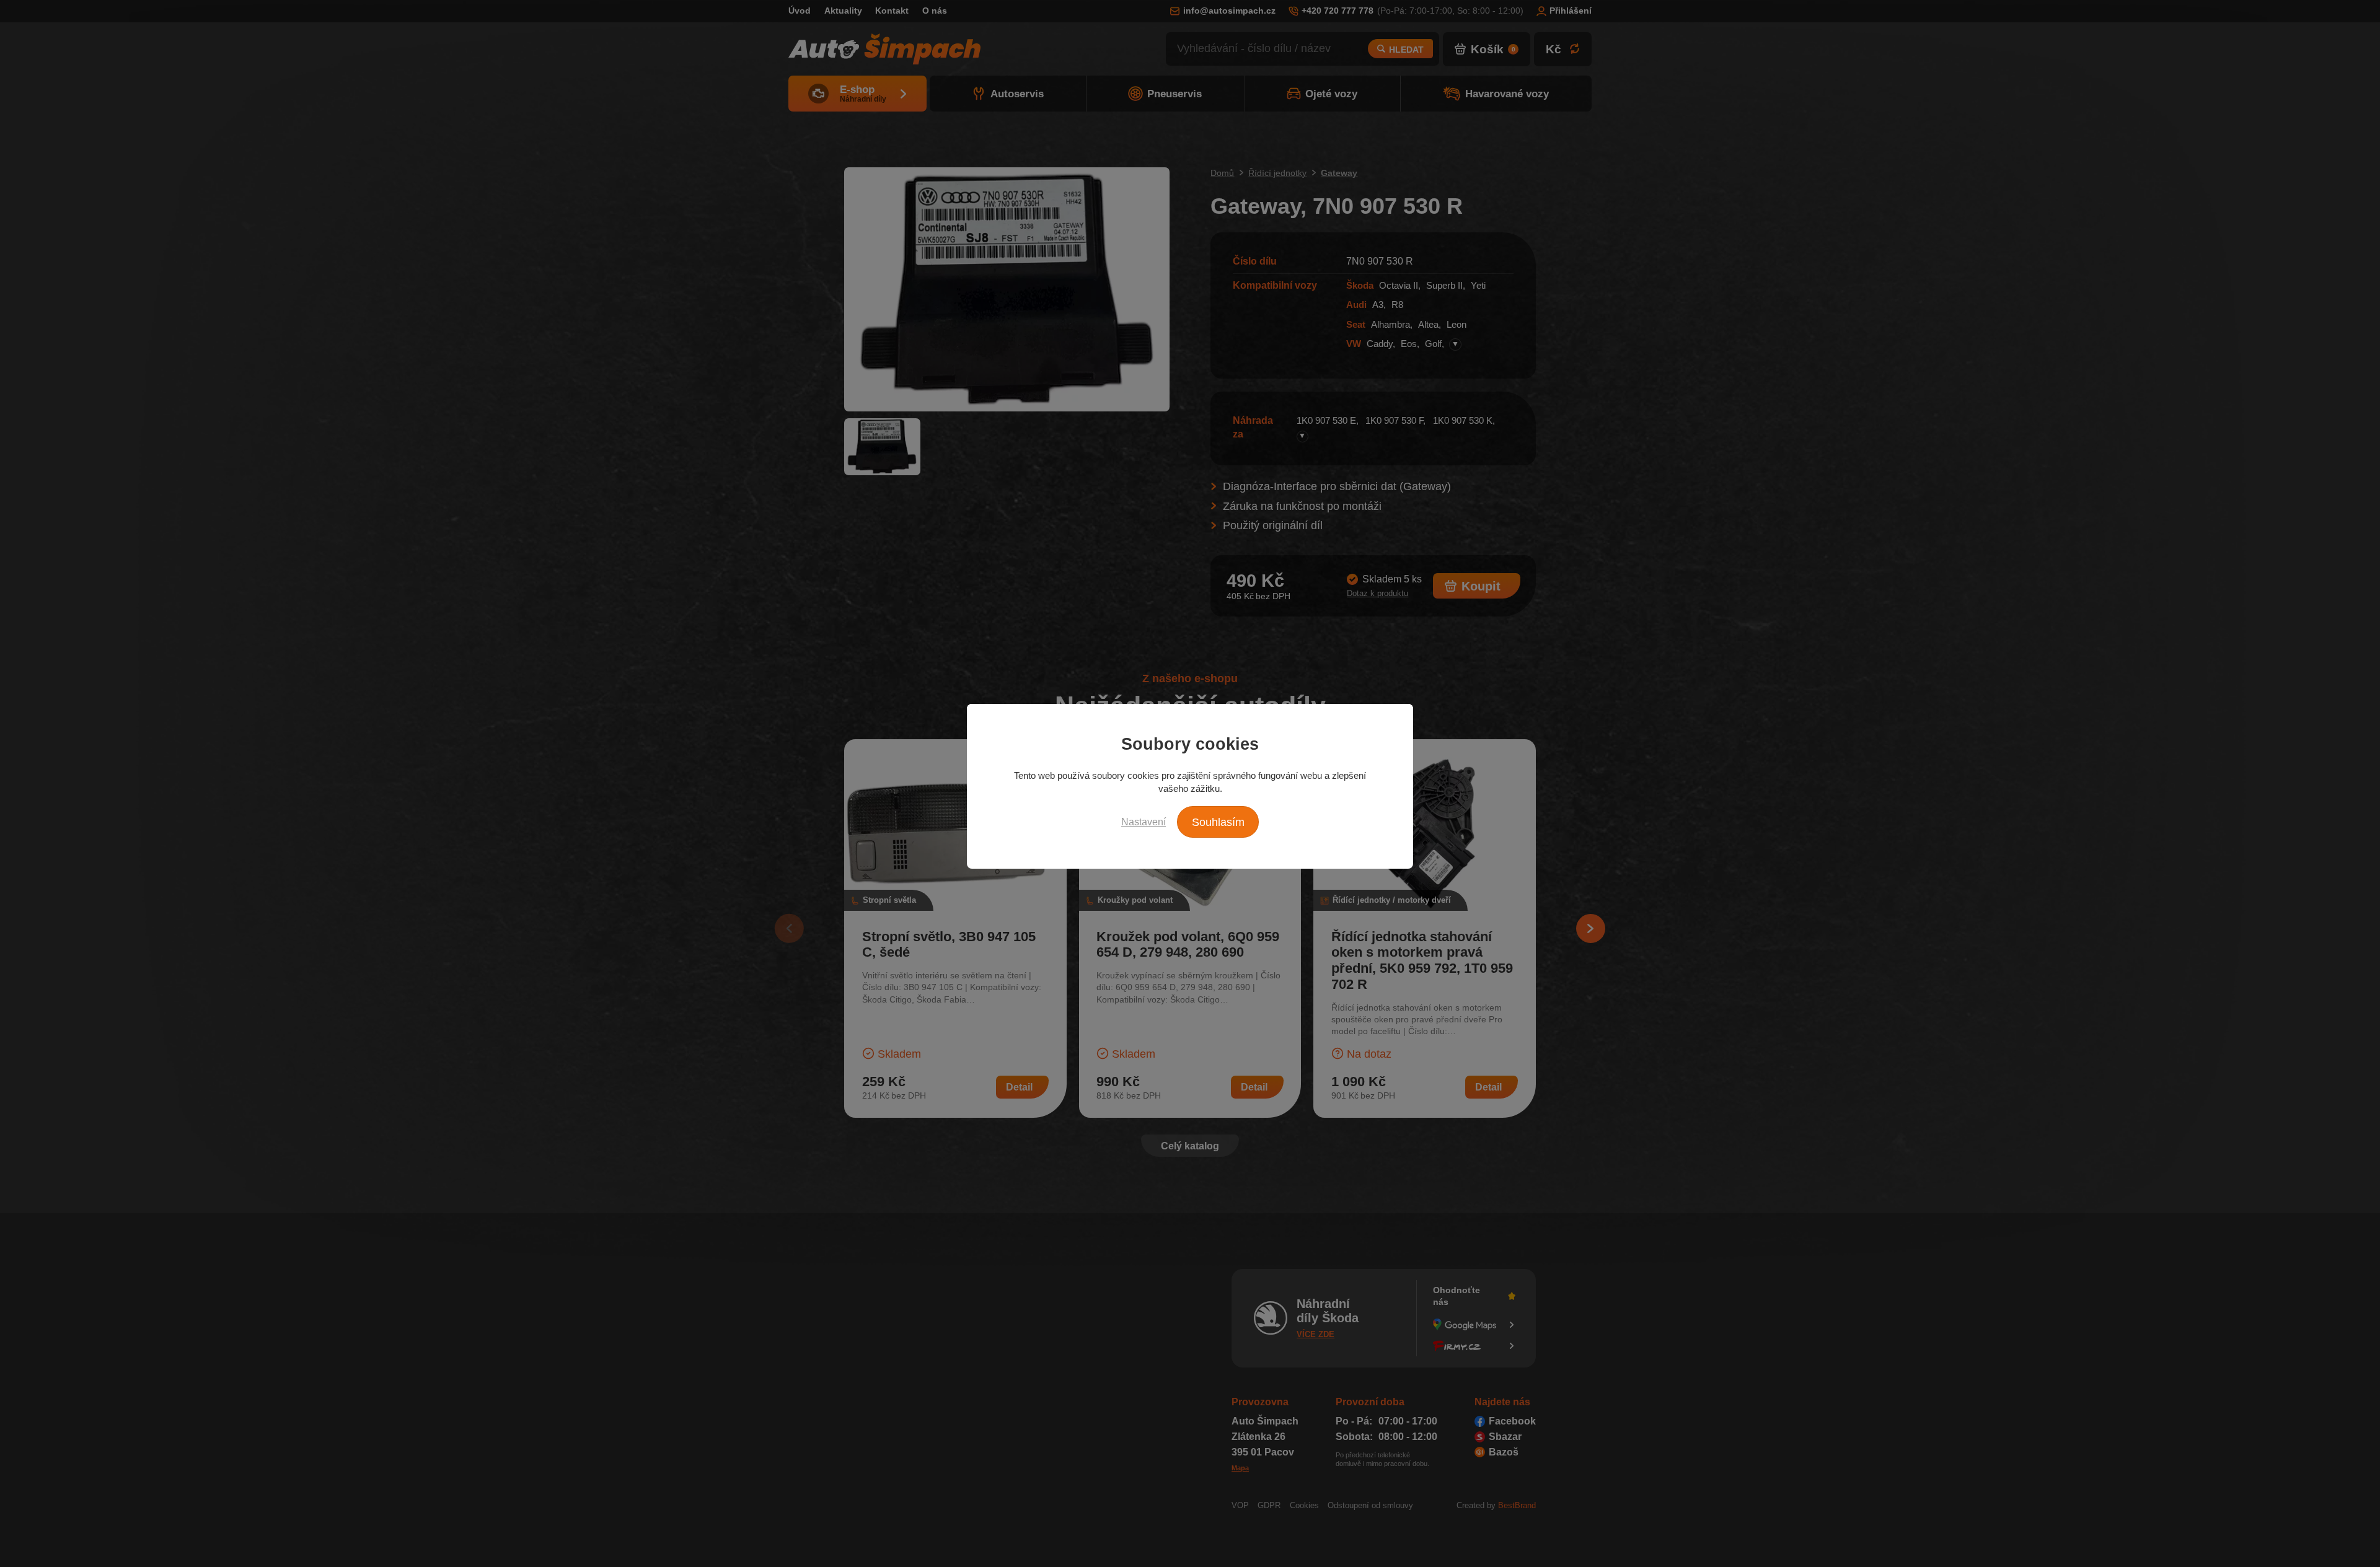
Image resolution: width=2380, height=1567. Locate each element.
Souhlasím (1218, 822)
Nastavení (1144, 822)
